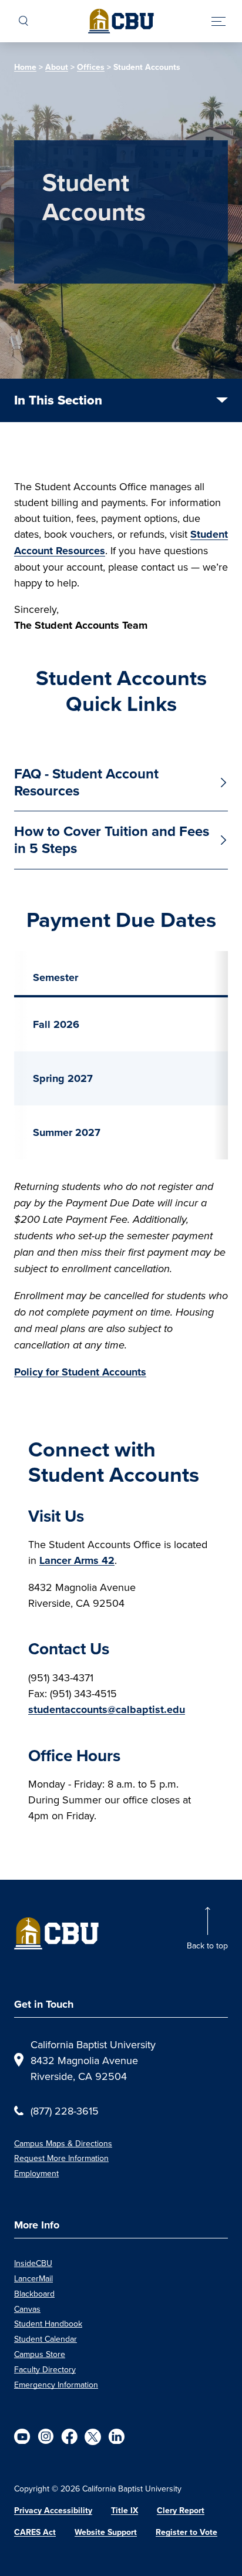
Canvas (27, 2309)
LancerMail (33, 2278)
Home (25, 67)
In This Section (58, 400)
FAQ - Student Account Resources (86, 782)
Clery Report (181, 2511)
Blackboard (34, 2294)
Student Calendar (46, 2339)
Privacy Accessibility (53, 2511)
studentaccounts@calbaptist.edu (107, 1710)
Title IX (125, 2511)
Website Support (106, 2532)
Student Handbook (48, 2324)
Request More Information (61, 2158)
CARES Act (35, 2532)
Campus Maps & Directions (63, 2143)
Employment (36, 2173)
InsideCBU (33, 2263)
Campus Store (40, 2354)
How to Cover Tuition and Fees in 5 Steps (112, 840)
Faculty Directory (45, 2369)
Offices (91, 67)
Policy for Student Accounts (80, 1372)
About (57, 67)
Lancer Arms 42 (77, 1560)
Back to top (207, 1946)
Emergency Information (56, 2385)
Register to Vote (186, 2532)
